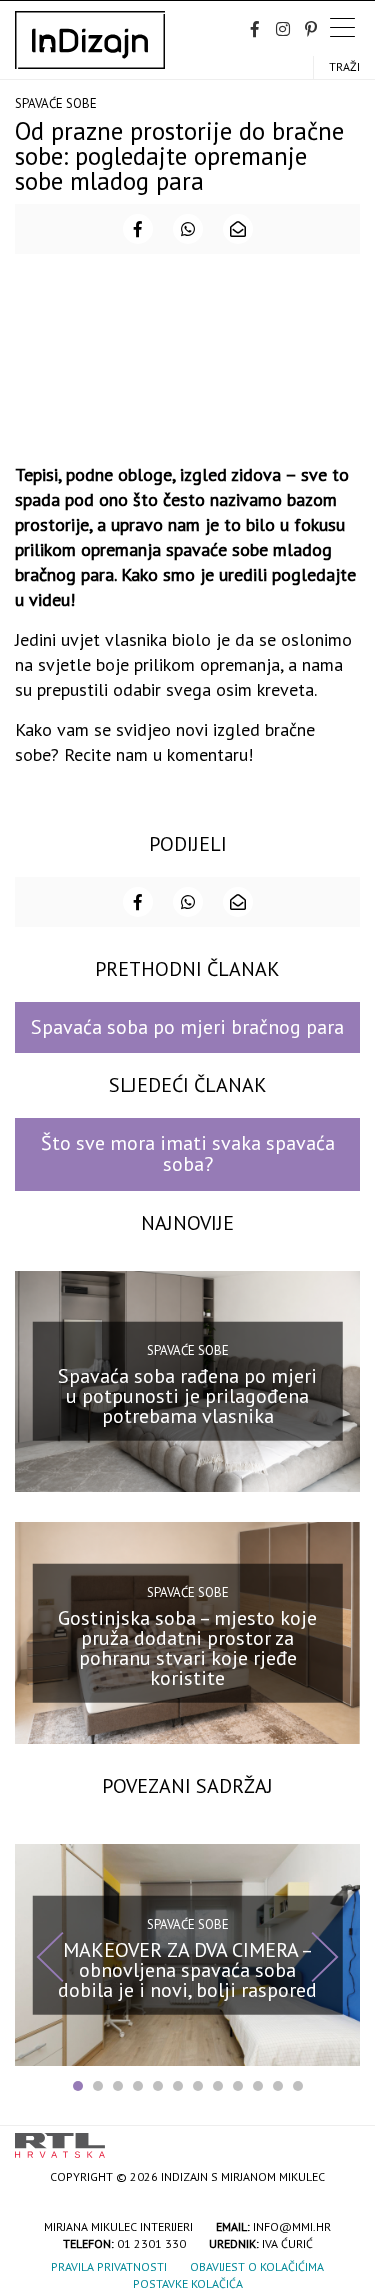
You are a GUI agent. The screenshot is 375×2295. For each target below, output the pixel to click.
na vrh (340, 2138)
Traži (344, 66)
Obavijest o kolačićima (257, 2266)
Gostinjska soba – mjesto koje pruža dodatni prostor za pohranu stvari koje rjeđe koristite (187, 1648)
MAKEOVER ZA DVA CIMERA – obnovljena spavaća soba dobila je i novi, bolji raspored (187, 1969)
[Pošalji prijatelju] (238, 229)
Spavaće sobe (56, 103)
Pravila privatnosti (109, 2266)
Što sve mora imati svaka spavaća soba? (188, 1153)
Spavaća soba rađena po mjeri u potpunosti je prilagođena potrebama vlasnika (187, 1396)
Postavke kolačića (188, 2283)
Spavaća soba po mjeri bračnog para (187, 1027)
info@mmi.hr (292, 2226)
